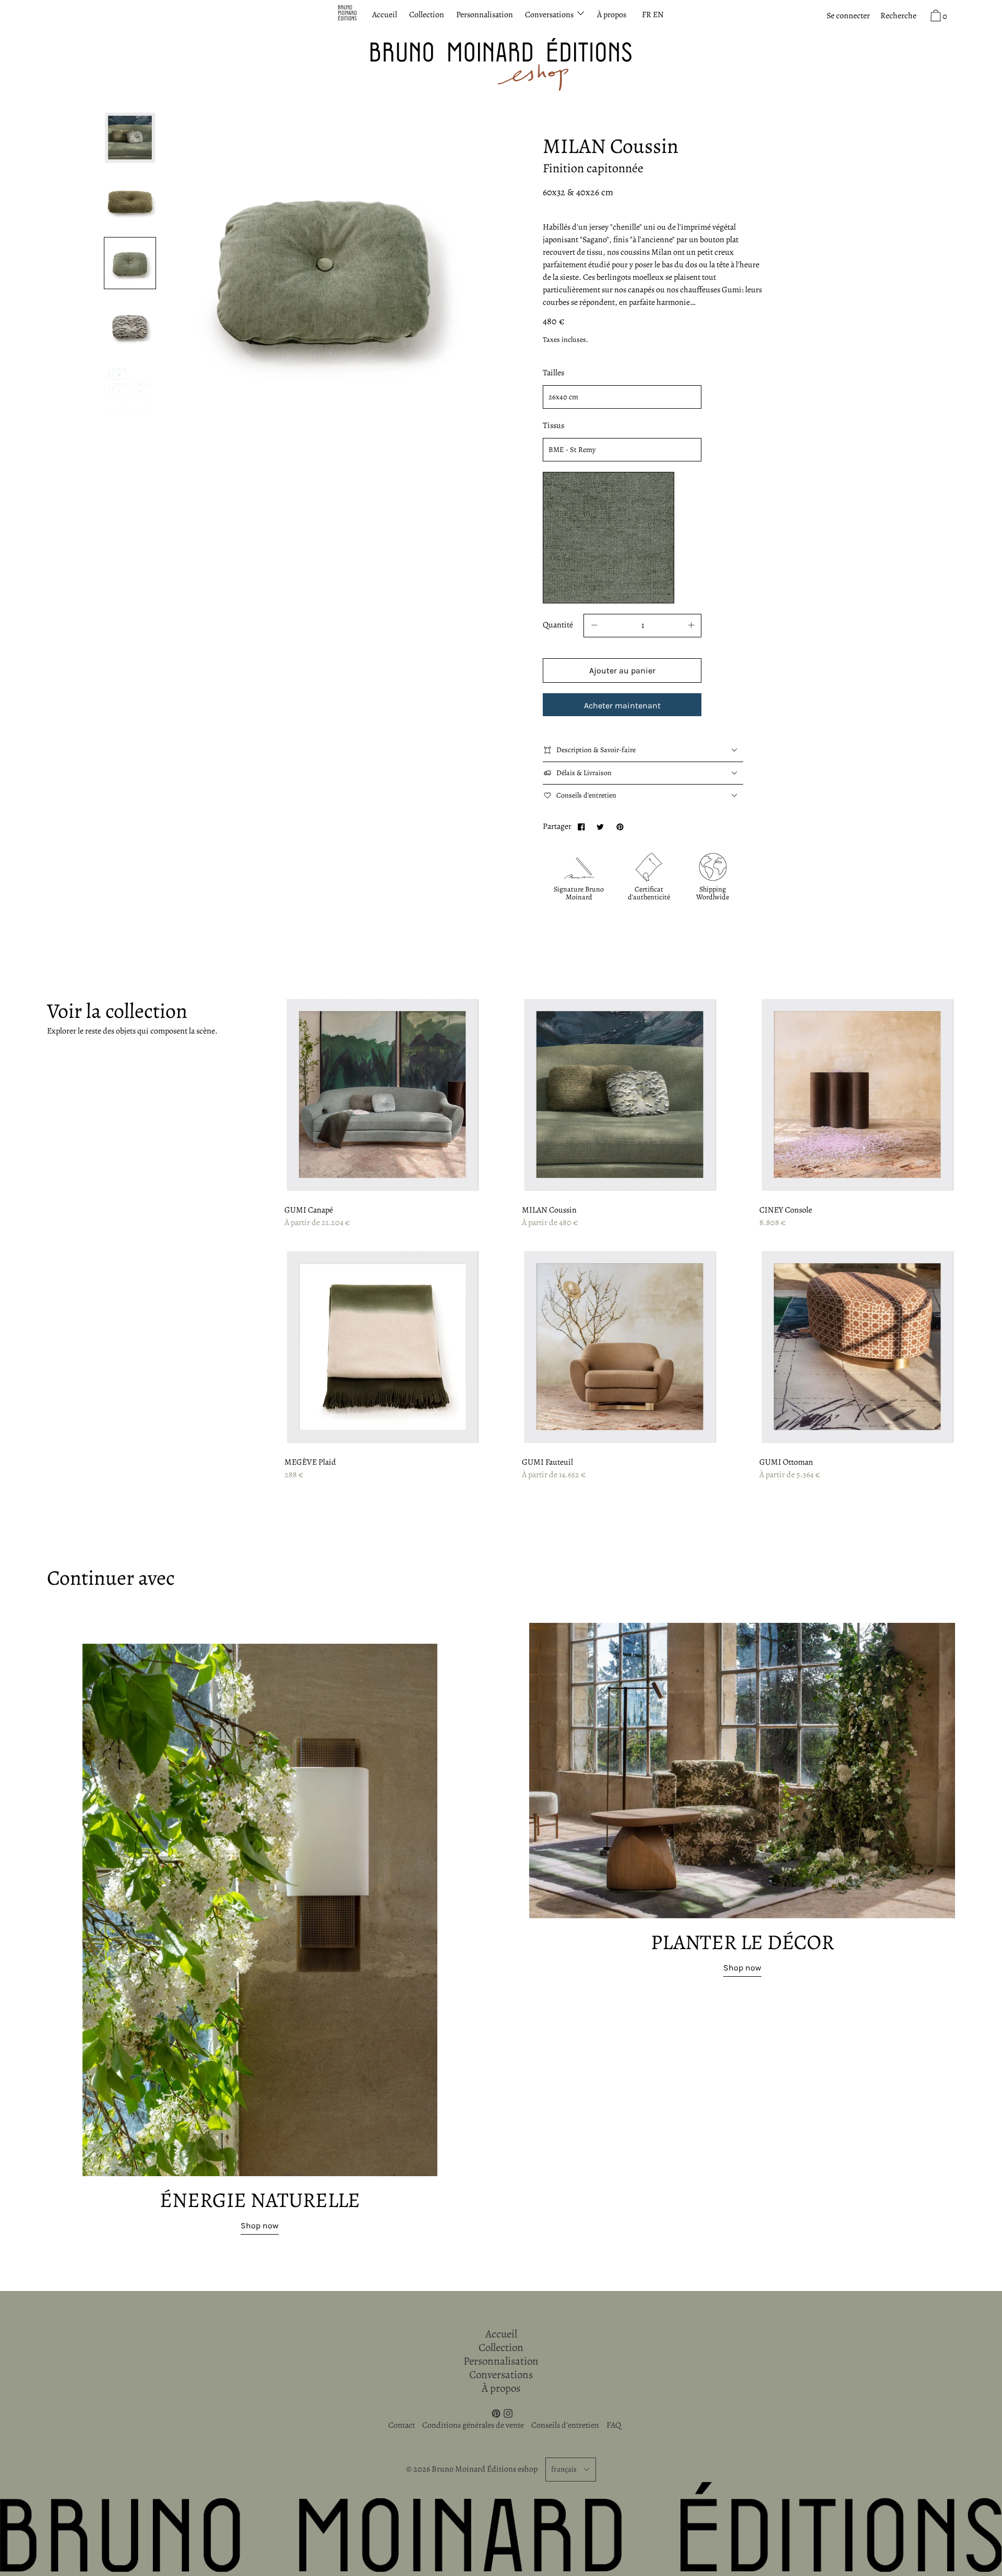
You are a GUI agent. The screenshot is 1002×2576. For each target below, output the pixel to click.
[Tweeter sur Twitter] (600, 826)
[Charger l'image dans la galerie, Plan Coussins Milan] (130, 384)
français (564, 2469)
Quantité (558, 625)
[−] (594, 626)
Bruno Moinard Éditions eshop (485, 2469)
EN (658, 15)
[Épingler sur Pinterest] (619, 826)
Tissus (553, 425)
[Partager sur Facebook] (581, 826)
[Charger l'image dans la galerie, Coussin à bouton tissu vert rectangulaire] (130, 263)
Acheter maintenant (622, 705)
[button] (898, 16)
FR (647, 15)
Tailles (553, 373)
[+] (691, 626)
